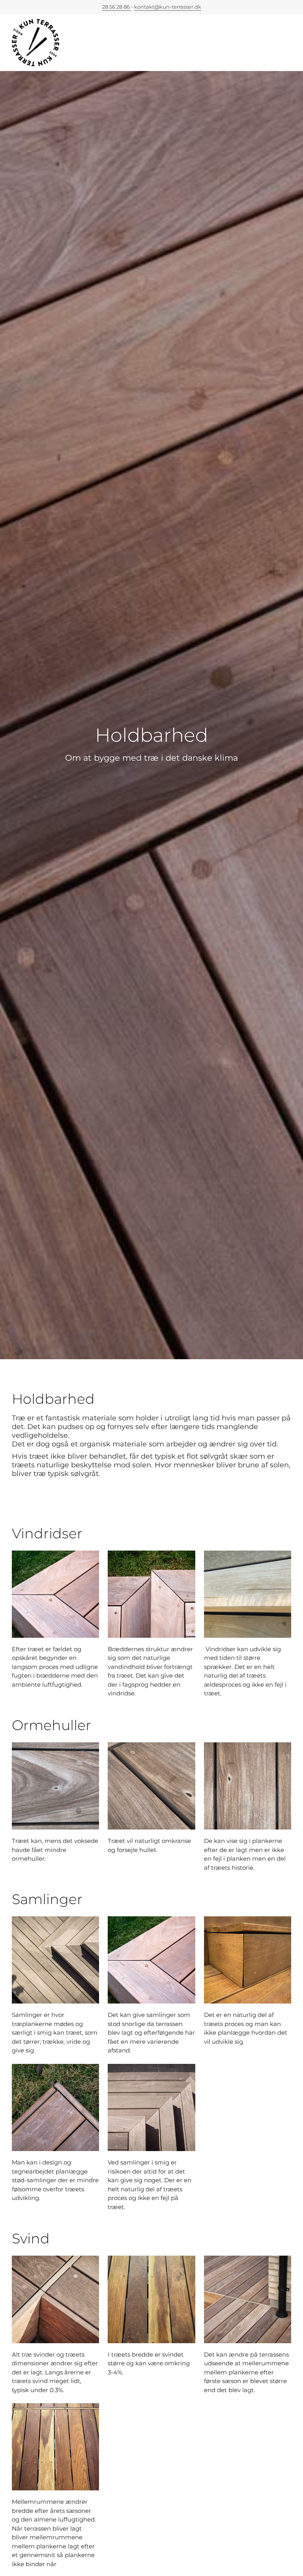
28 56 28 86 (117, 7)
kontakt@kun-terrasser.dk (168, 7)
